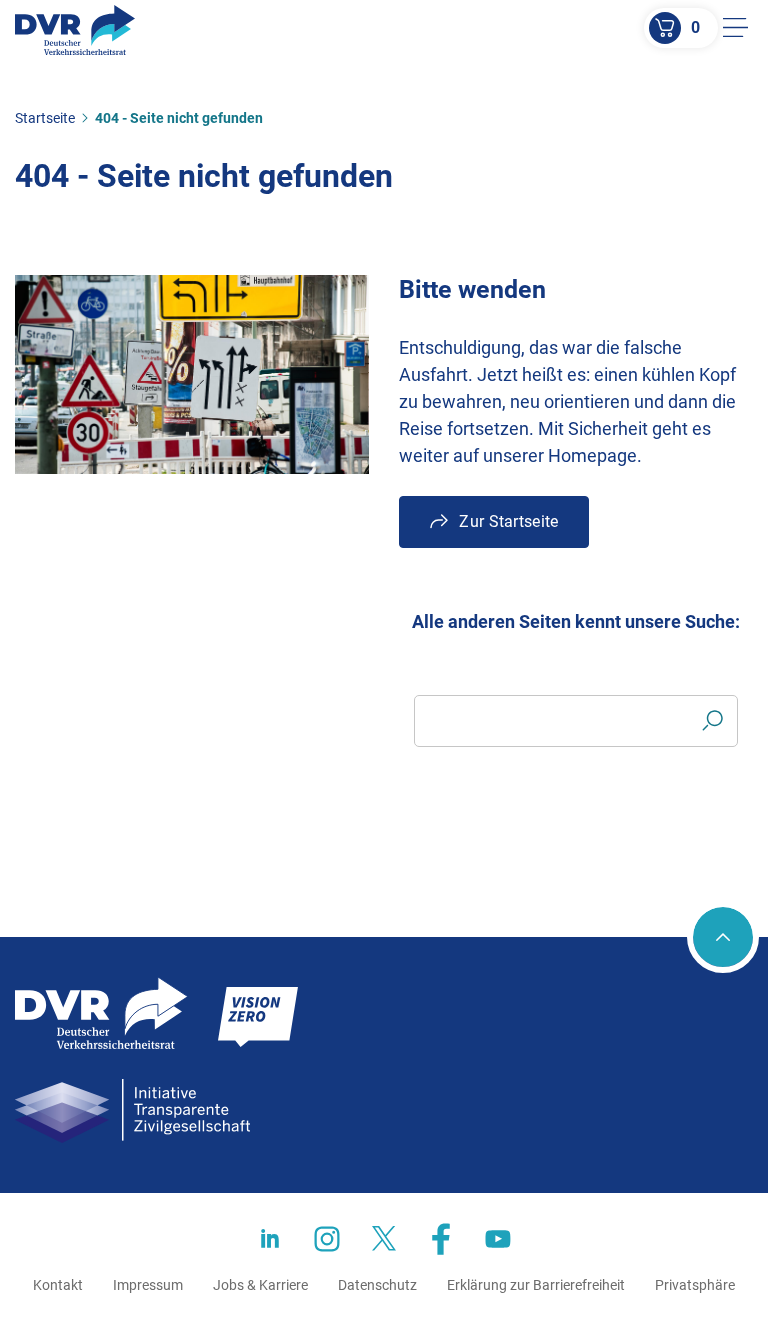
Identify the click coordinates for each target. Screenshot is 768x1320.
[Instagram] (327, 1239)
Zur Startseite (508, 521)
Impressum (148, 1285)
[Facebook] (441, 1239)
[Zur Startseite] (75, 30)
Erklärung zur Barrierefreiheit (536, 1285)
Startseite (45, 118)
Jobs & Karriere (260, 1285)
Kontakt (58, 1285)
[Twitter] (384, 1239)
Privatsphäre (695, 1285)
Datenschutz (377, 1285)
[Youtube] (498, 1239)
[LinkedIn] (270, 1239)
